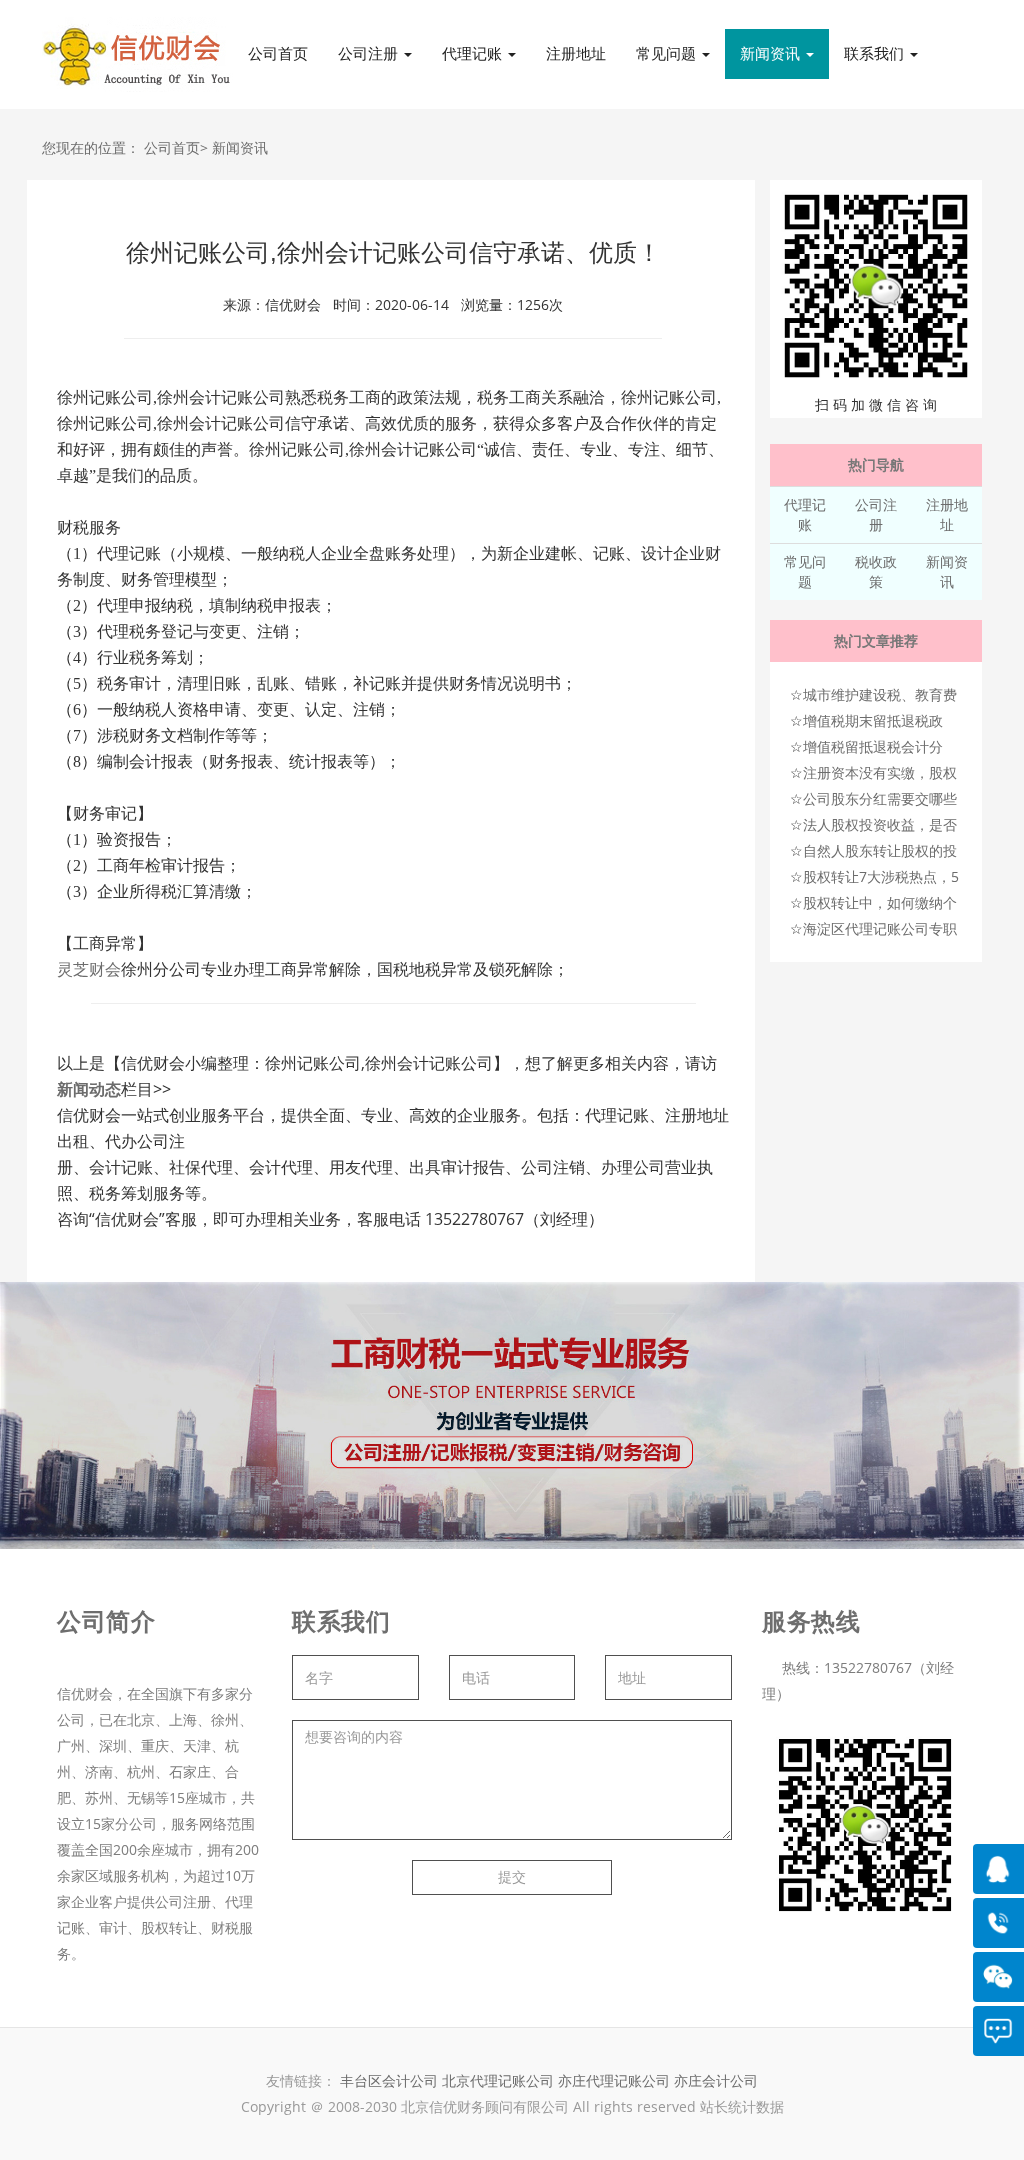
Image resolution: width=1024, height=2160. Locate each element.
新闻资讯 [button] (772, 53)
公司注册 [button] (370, 53)
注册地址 (576, 53)
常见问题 (805, 571)
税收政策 (876, 571)
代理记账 (805, 514)
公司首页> (176, 147)
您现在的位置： (91, 147)
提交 (512, 1876)
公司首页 (278, 53)
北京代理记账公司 (498, 2080)
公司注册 (876, 514)
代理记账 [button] (474, 53)
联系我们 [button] (876, 53)
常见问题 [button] (668, 53)
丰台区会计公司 (389, 2080)
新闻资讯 (240, 147)
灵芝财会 (89, 969)
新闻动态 (89, 1089)
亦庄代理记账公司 (616, 2080)
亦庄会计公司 (716, 2080)
